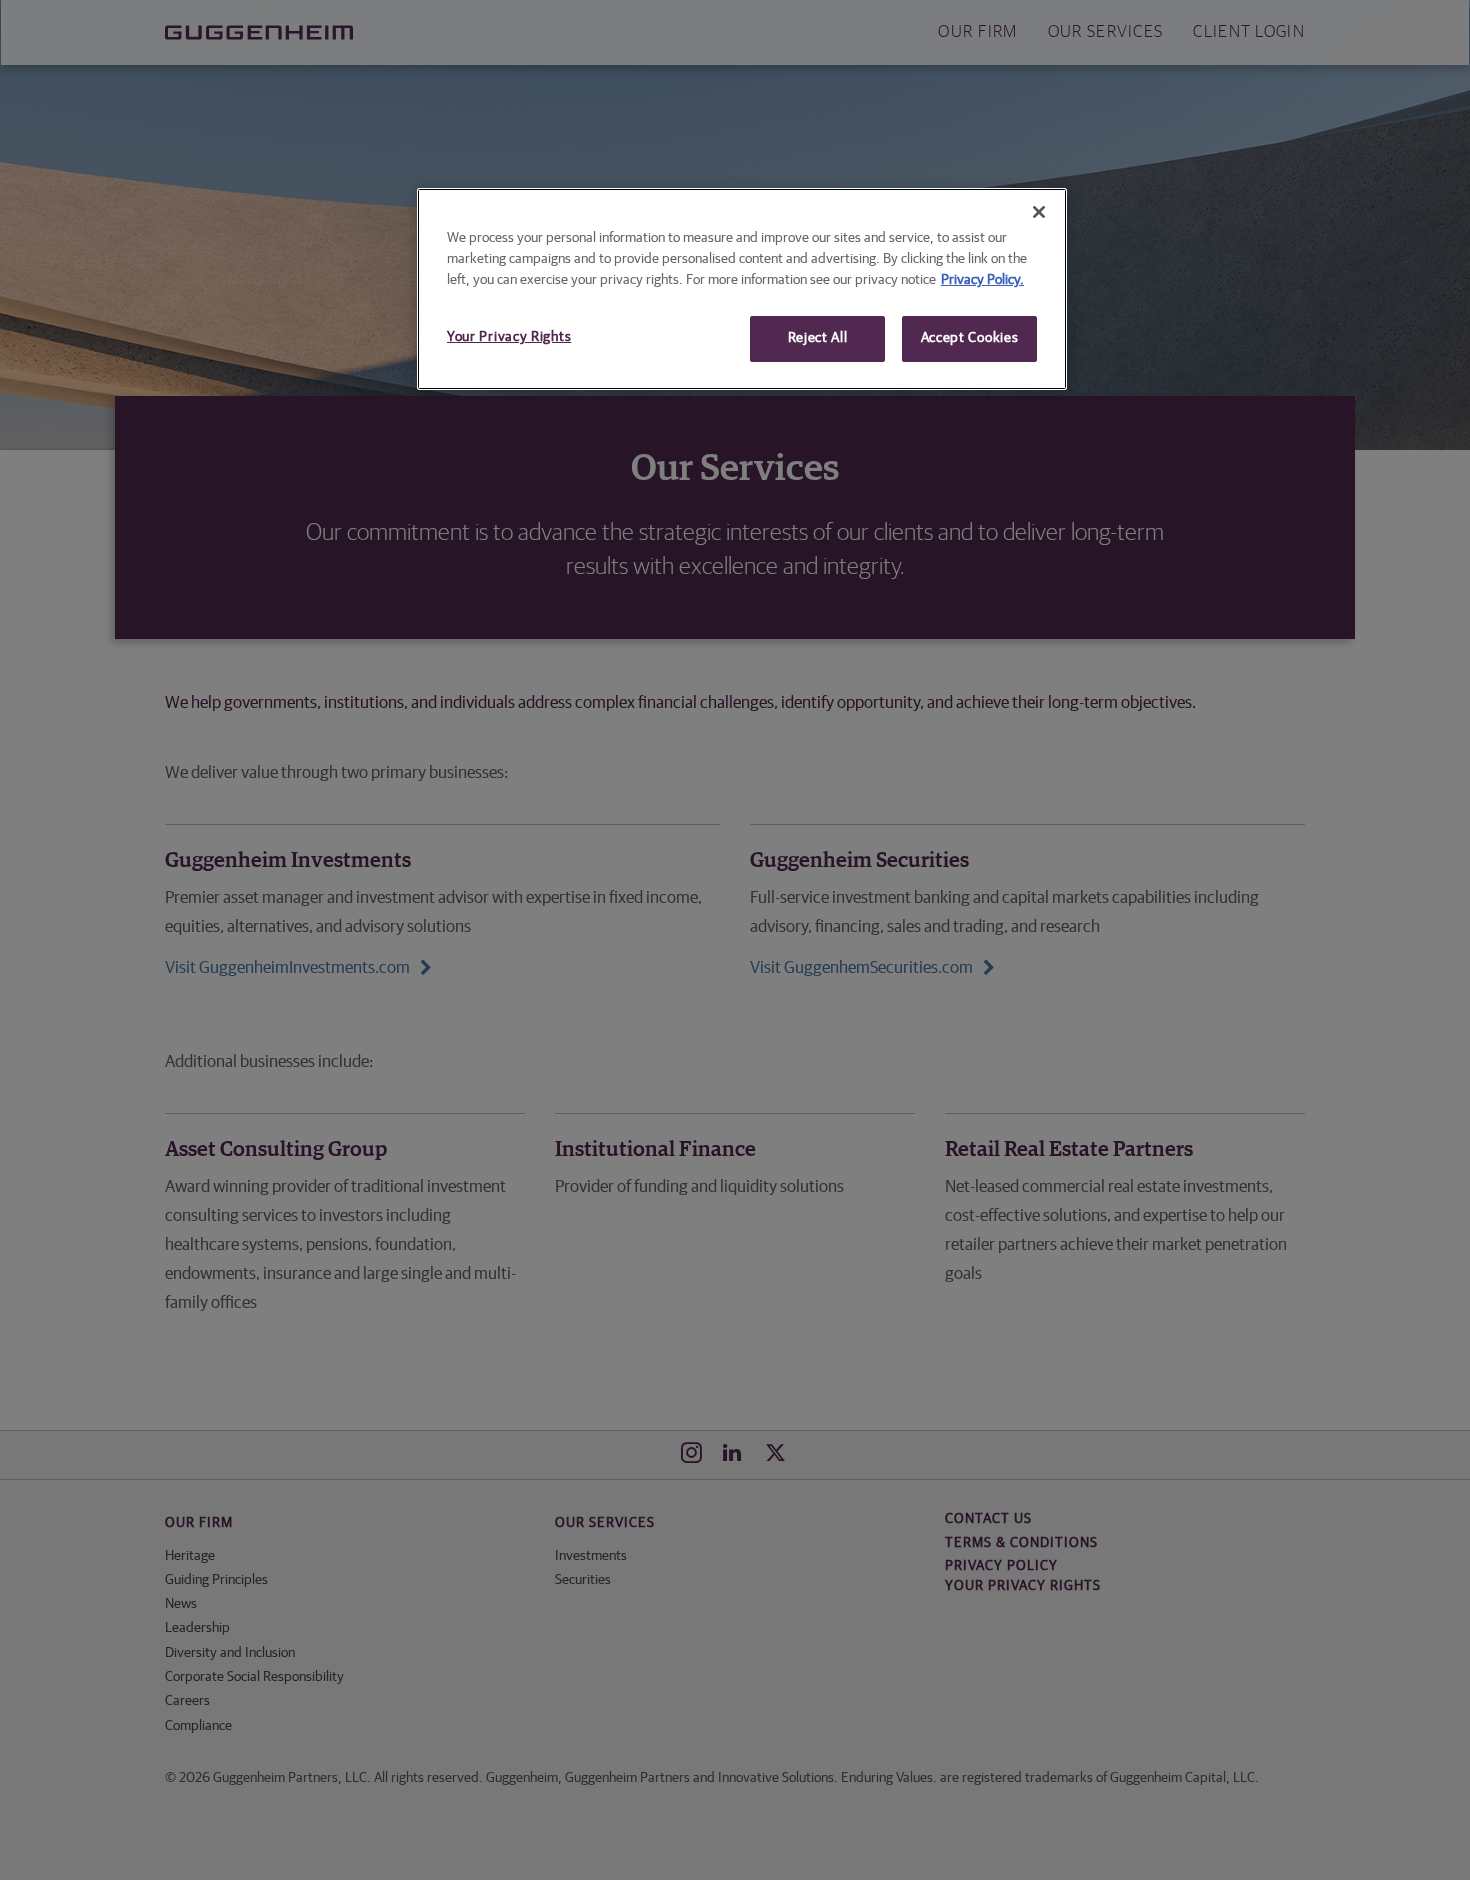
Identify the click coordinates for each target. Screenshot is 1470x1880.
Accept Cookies (970, 338)
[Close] (1039, 212)
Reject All (818, 338)
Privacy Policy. (982, 280)
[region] (742, 289)
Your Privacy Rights (509, 337)
